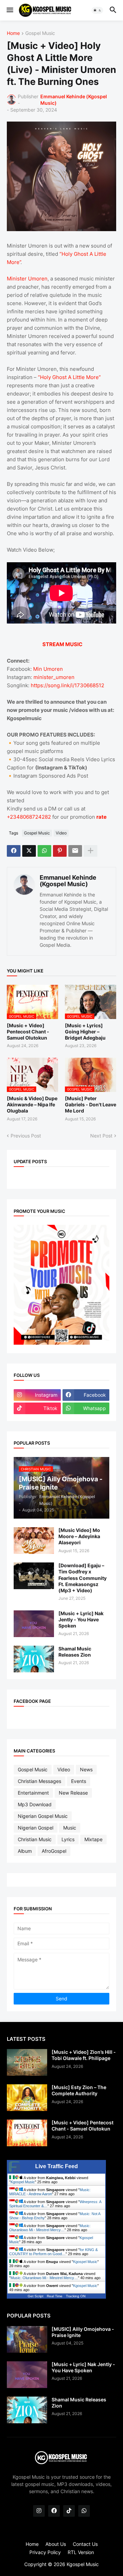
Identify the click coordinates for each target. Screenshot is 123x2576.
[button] (9, 10)
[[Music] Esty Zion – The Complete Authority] (27, 2098)
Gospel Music (40, 33)
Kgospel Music (23, 2182)
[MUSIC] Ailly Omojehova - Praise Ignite (83, 2332)
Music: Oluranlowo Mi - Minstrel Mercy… (50, 2228)
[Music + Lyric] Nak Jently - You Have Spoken (81, 1619)
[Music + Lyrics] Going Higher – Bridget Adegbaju (85, 1032)
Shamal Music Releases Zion (75, 1652)
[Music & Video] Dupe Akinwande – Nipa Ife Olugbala (32, 1104)
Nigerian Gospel (36, 1828)
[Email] (75, 851)
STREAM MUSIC (62, 644)
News (86, 1769)
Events (79, 1781)
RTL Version (81, 2552)
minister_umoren (53, 677)
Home (13, 33)
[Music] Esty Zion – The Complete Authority (79, 2090)
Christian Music (35, 1839)
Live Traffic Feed (57, 2166)
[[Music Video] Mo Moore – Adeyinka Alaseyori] (34, 1541)
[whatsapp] (84, 2511)
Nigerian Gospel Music (43, 1816)
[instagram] (39, 2511)
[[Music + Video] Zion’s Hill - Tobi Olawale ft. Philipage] (27, 2062)
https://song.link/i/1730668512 (67, 685)
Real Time (55, 2296)
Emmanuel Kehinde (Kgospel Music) (68, 881)
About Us (56, 2544)
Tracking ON (76, 2296)
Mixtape (93, 1839)
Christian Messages (39, 1781)
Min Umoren (48, 669)
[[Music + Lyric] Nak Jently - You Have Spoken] (34, 1624)
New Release (73, 1793)
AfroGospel (54, 1851)
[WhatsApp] (44, 851)
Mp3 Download (35, 1804)
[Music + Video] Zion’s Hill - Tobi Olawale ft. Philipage (84, 2055)
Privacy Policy (45, 2552)
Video (61, 833)
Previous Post (26, 1136)
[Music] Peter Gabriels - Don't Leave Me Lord (91, 1104)
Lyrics (68, 1839)
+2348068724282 (29, 817)
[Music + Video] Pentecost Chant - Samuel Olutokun (28, 1032)
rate (101, 817)
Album (25, 1851)
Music (70, 1828)
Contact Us (85, 2544)
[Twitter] (29, 851)
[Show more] (91, 851)
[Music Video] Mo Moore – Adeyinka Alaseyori (79, 1536)
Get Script (36, 2296)
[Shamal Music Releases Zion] (34, 1659)
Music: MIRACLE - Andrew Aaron (50, 2192)
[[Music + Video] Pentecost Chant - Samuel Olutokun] (27, 2133)
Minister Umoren (27, 279)
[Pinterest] (60, 851)
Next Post (101, 1136)
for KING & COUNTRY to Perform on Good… (53, 2252)
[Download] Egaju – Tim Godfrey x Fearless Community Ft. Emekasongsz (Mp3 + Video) (83, 1578)
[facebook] (54, 2511)
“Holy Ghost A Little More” (69, 377)
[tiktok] (69, 2511)
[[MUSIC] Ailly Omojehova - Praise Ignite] (27, 2339)
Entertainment (33, 1793)
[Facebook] (14, 851)
